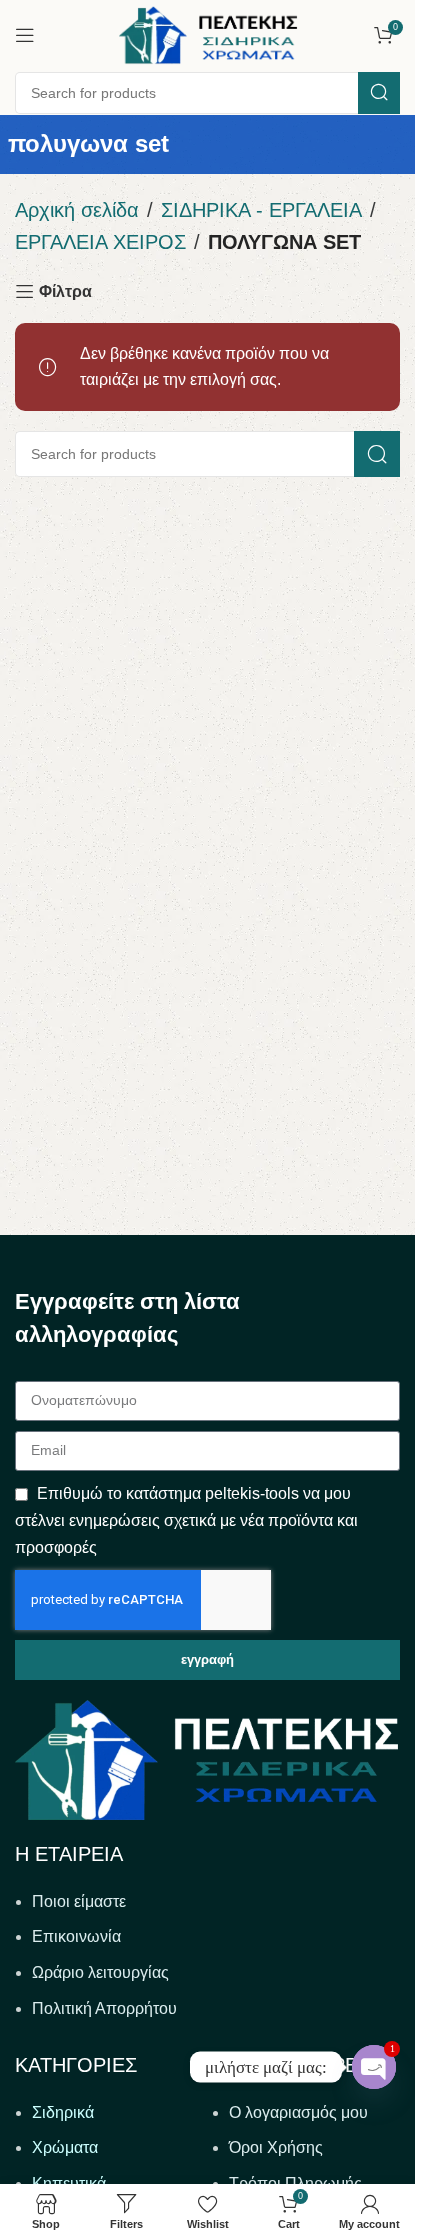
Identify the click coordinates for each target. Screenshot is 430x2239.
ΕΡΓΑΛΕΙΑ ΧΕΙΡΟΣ (100, 242)
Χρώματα (65, 2147)
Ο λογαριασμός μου (298, 2112)
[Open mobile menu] (25, 35)
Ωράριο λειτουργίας (100, 1972)
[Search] (379, 93)
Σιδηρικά (63, 2112)
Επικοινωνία (76, 1936)
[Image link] (206, 1758)
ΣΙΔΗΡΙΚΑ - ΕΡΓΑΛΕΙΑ (261, 210)
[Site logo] (208, 33)
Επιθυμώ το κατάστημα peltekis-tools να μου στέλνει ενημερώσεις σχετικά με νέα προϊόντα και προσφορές (186, 1520)
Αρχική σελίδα (77, 210)
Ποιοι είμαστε (79, 1901)
